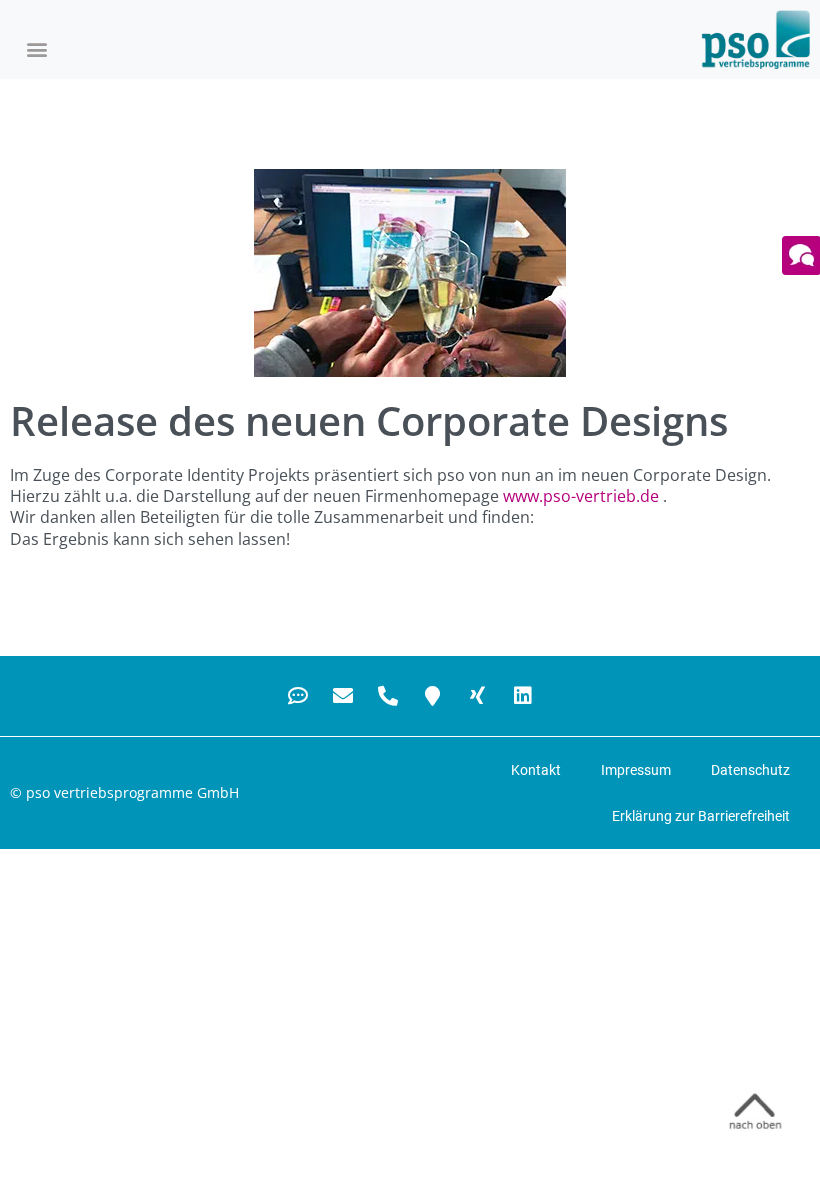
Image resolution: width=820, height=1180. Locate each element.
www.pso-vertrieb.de (581, 496)
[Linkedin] (523, 696)
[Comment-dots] (298, 696)
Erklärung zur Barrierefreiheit (701, 816)
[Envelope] (343, 696)
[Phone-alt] (388, 696)
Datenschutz (750, 770)
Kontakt (536, 770)
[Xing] (478, 696)
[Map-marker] (433, 696)
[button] (36, 49)
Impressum (636, 770)
